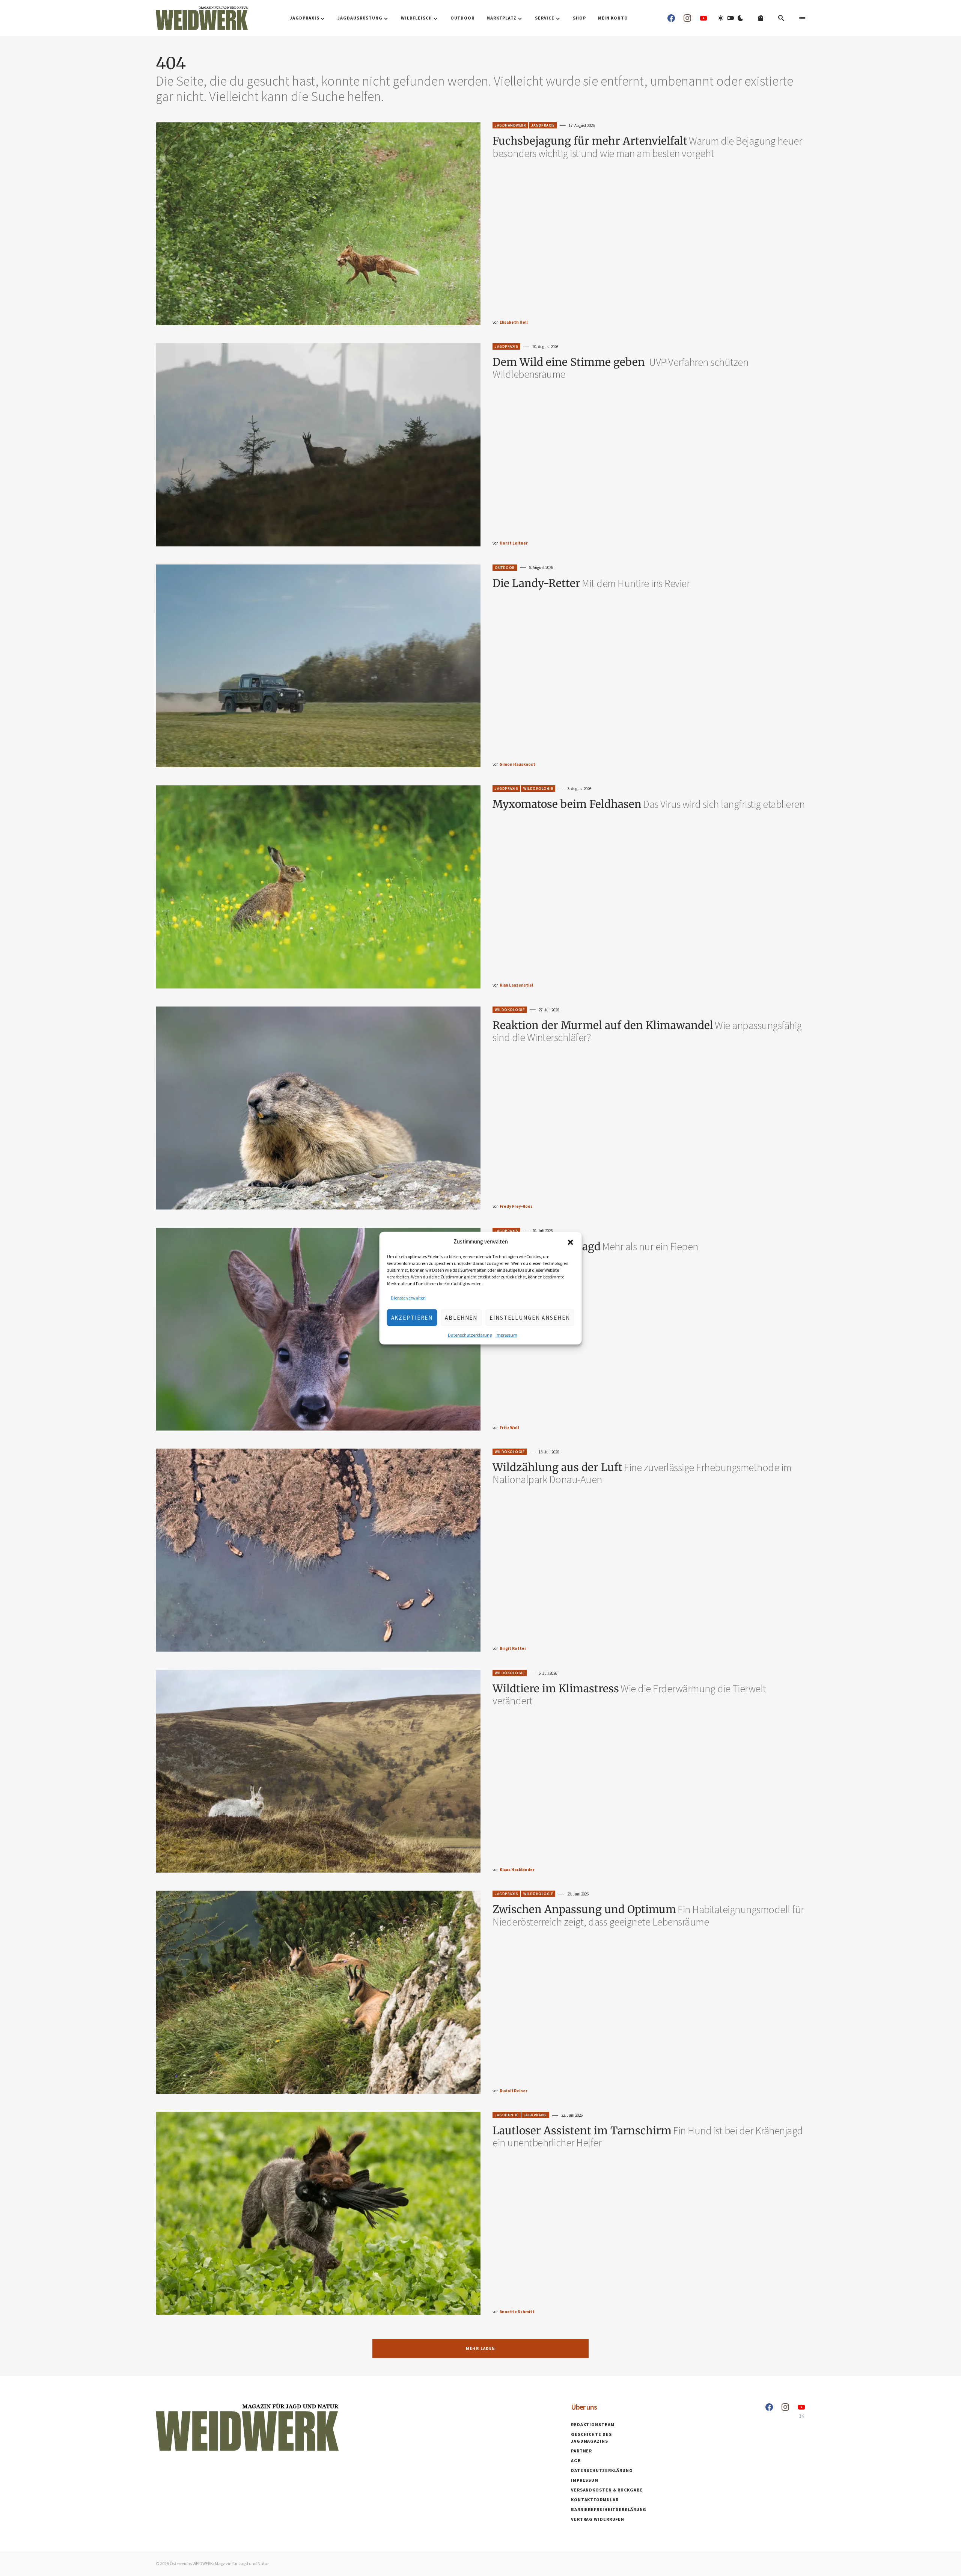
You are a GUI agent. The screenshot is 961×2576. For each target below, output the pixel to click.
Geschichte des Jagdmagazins (591, 2438)
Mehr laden (481, 2348)
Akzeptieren (412, 1317)
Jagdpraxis (543, 125)
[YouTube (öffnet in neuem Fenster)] (703, 18)
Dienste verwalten (408, 1298)
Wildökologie (538, 788)
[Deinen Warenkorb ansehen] (761, 18)
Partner (581, 2451)
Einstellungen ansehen (530, 1317)
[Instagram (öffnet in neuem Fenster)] (687, 18)
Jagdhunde (507, 2115)
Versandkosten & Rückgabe (607, 2490)
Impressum (506, 1335)
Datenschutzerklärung (470, 1335)
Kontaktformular (595, 2500)
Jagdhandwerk (510, 125)
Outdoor (505, 568)
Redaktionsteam (593, 2424)
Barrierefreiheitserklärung (609, 2509)
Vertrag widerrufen (598, 2519)
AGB (576, 2461)
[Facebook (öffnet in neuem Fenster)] (671, 18)
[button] (571, 1242)
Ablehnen (461, 1317)
